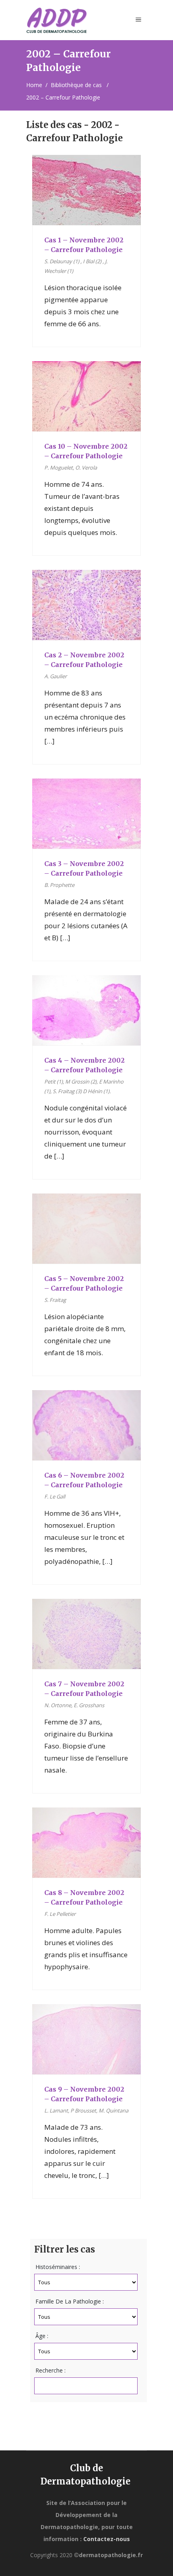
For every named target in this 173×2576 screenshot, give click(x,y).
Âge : (42, 2336)
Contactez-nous (107, 2539)
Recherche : (50, 2370)
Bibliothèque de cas (76, 85)
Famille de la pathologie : (70, 2301)
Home (34, 85)
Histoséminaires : (58, 2267)
